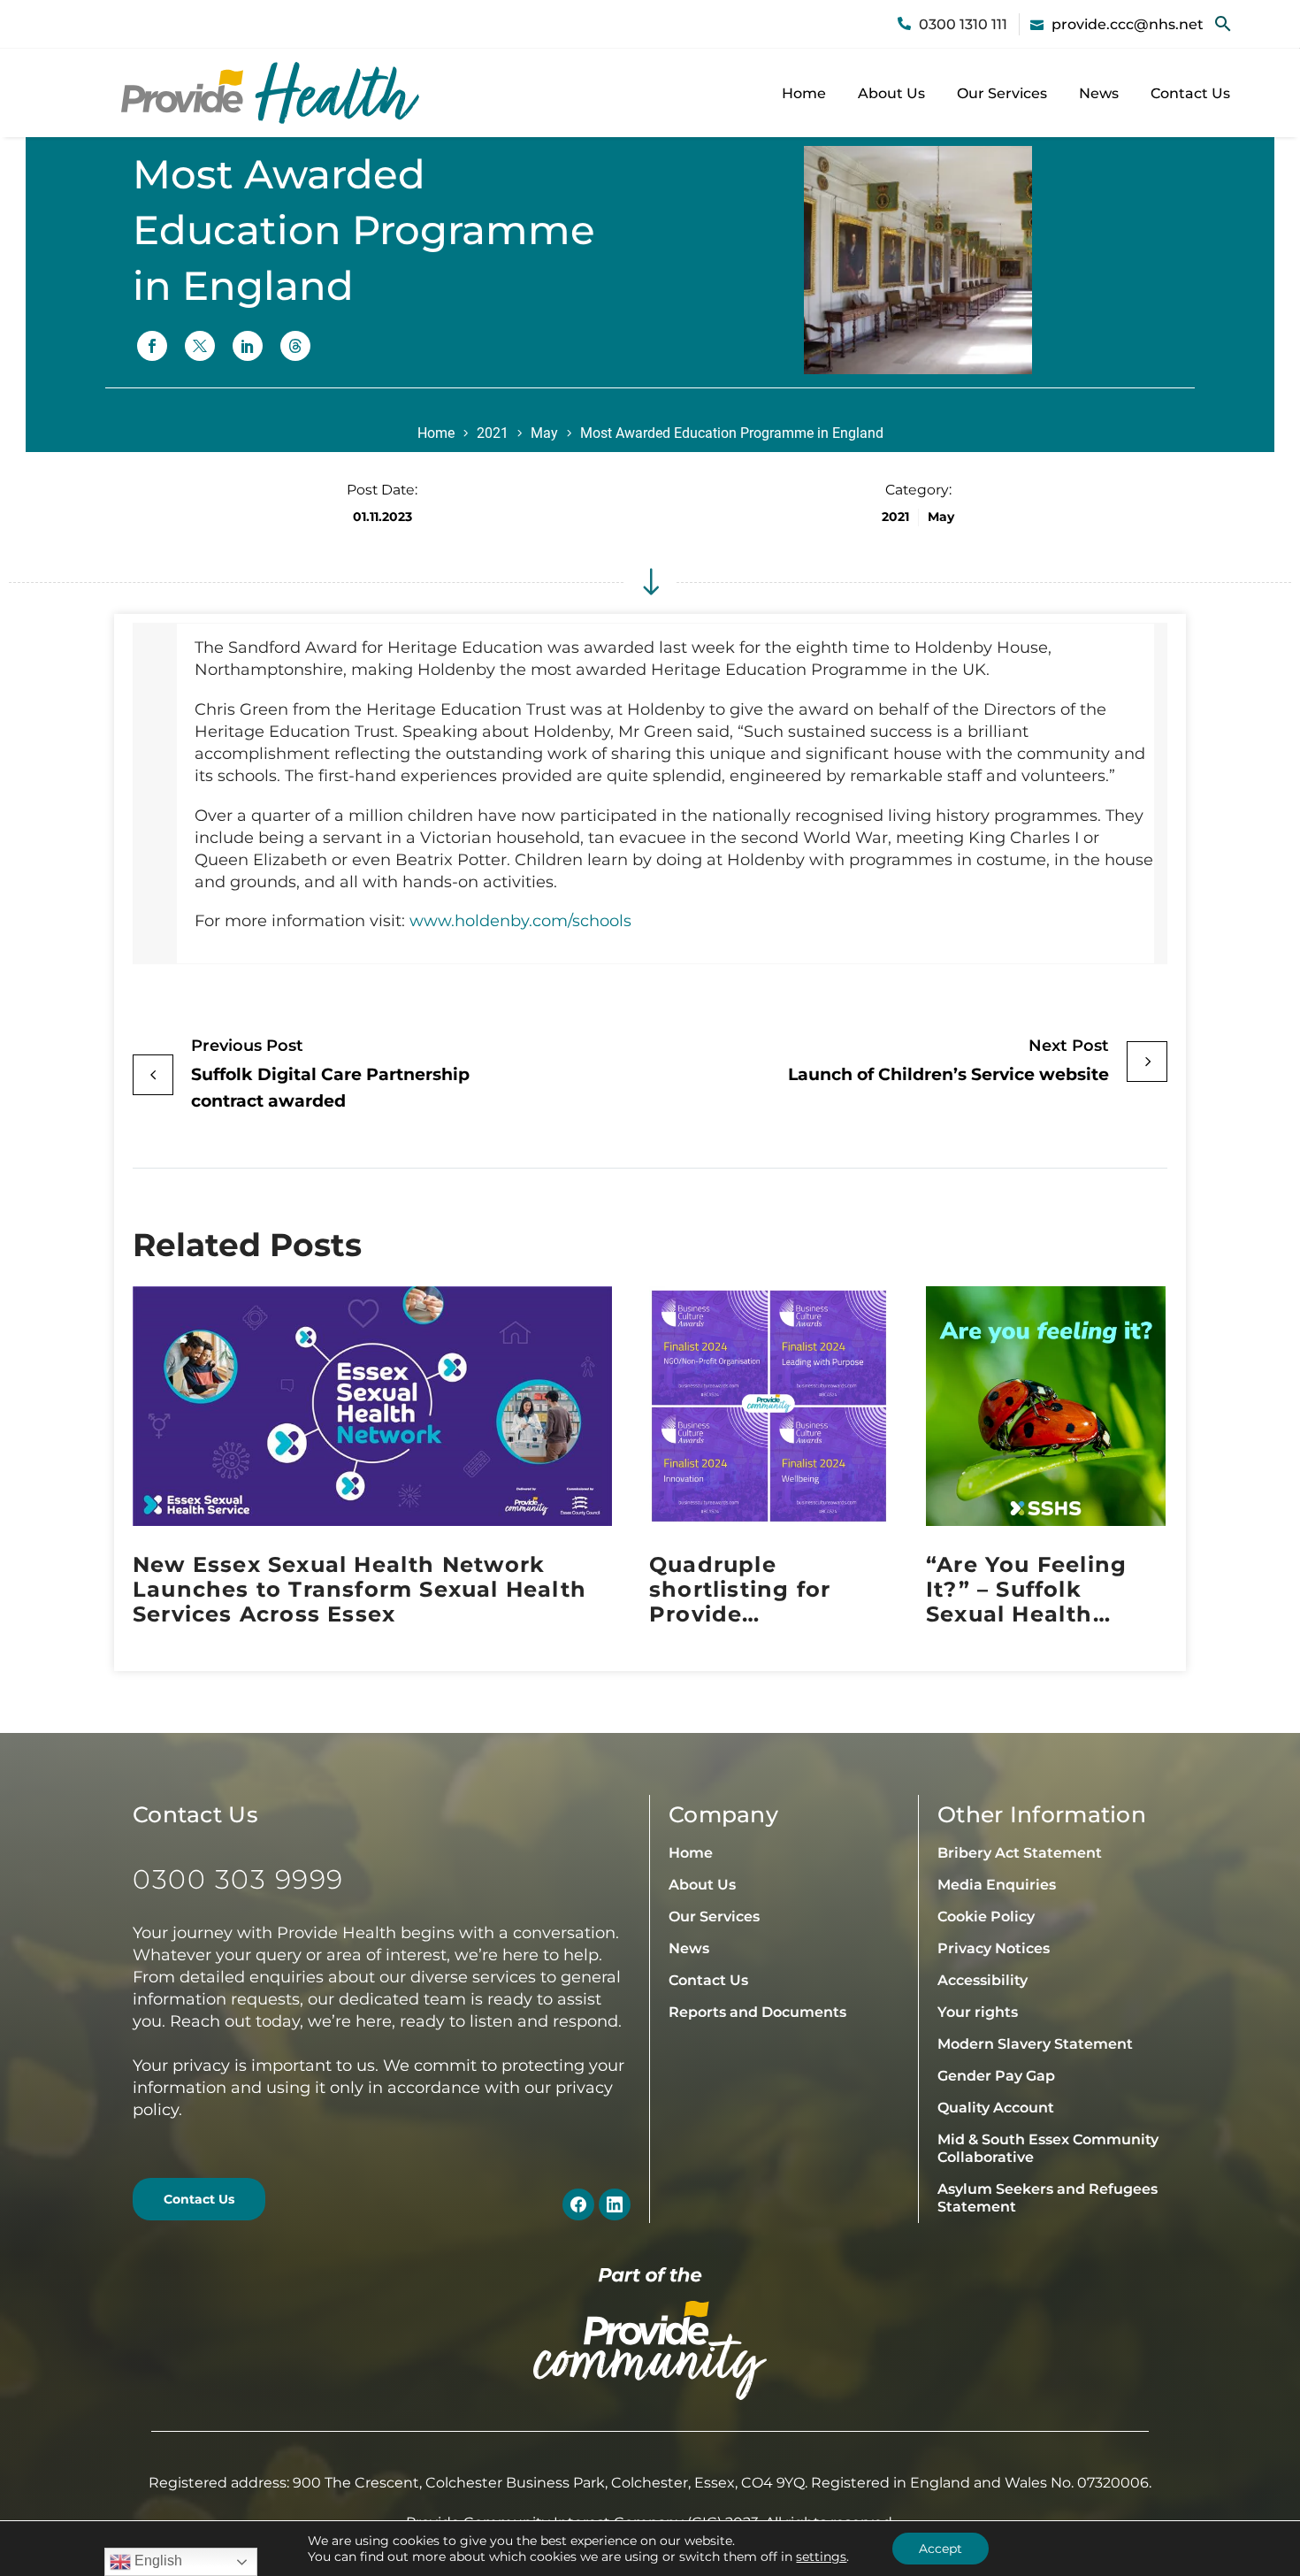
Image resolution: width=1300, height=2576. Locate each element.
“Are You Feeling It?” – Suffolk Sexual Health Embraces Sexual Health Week (1028, 1590)
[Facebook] (152, 346)
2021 (493, 433)
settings (821, 2557)
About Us (891, 93)
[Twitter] (200, 346)
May (544, 433)
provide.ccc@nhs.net (1128, 24)
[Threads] (295, 346)
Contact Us (1190, 93)
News (1099, 93)
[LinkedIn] (248, 346)
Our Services (1002, 93)
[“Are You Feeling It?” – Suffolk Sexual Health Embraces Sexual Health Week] (1046, 1406)
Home (804, 93)
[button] (1223, 24)
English (157, 2561)
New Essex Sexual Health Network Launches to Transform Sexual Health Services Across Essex (359, 1590)
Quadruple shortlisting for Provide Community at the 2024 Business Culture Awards (759, 1590)
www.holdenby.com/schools (520, 921)
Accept (941, 2549)
